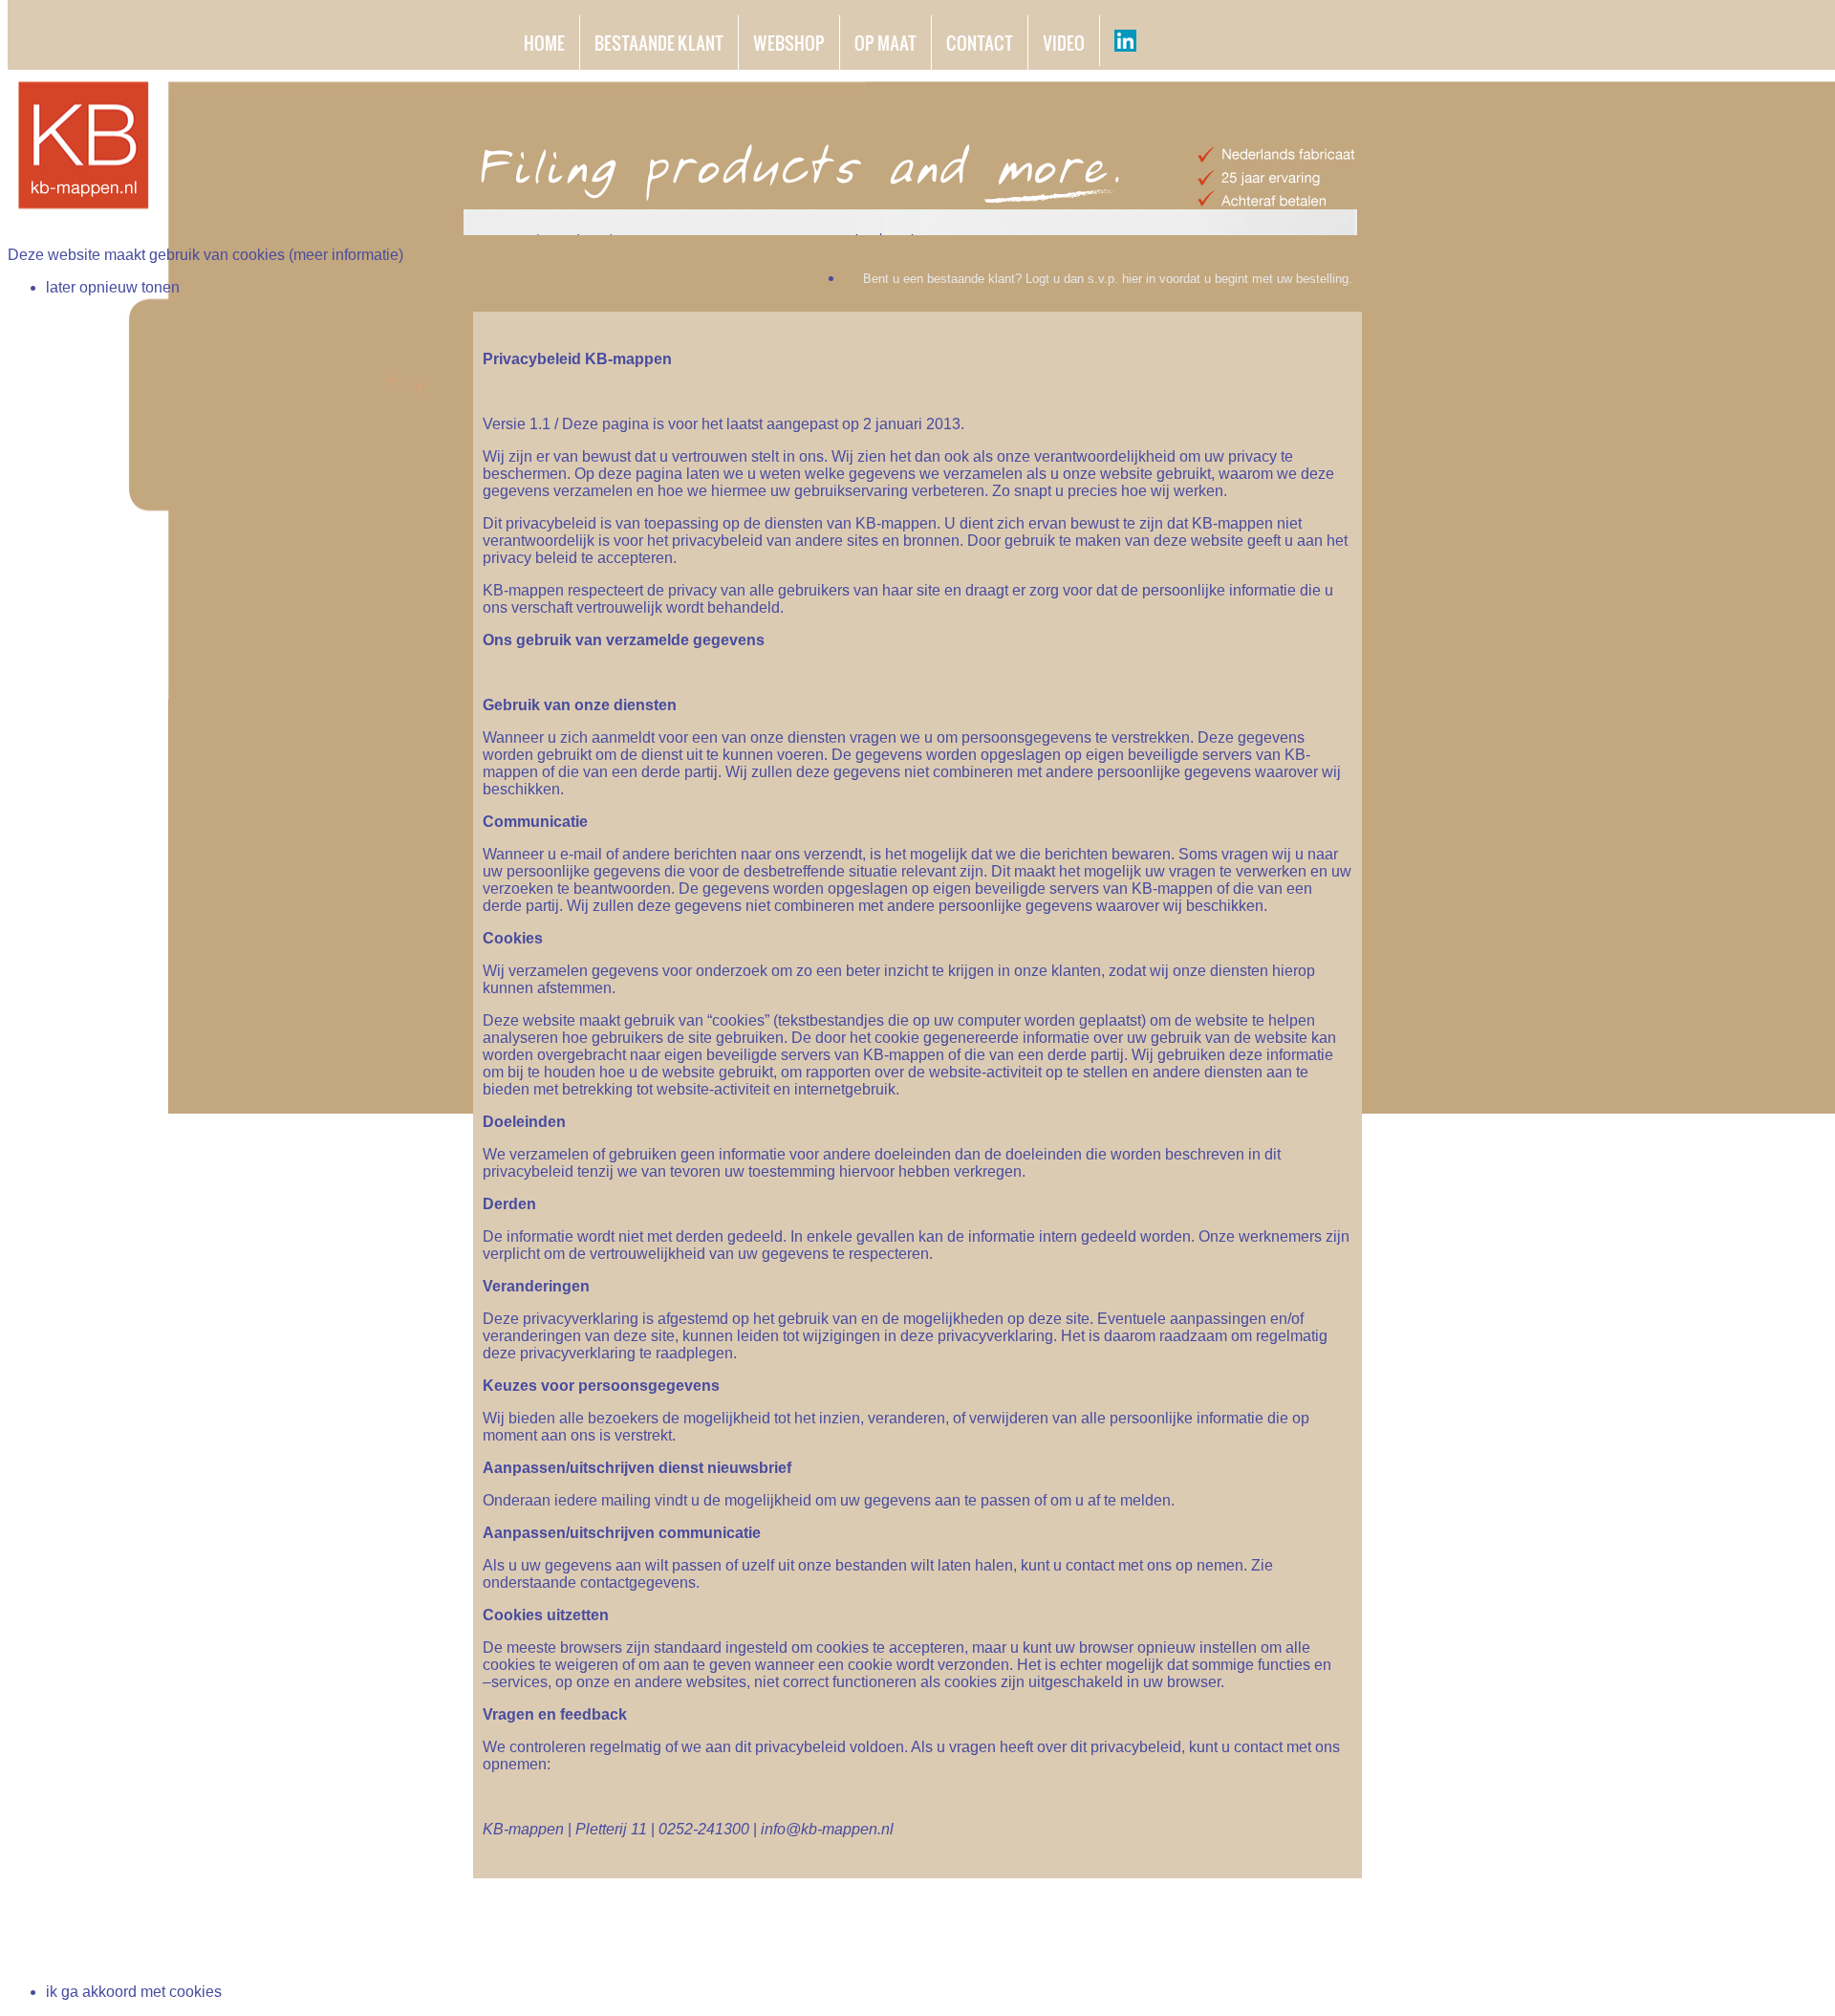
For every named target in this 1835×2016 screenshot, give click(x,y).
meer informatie (346, 255)
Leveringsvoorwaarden (1291, 1951)
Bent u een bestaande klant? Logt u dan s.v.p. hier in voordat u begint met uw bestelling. (1108, 279)
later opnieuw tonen (113, 287)
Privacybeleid (1149, 1951)
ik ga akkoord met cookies (134, 1992)
